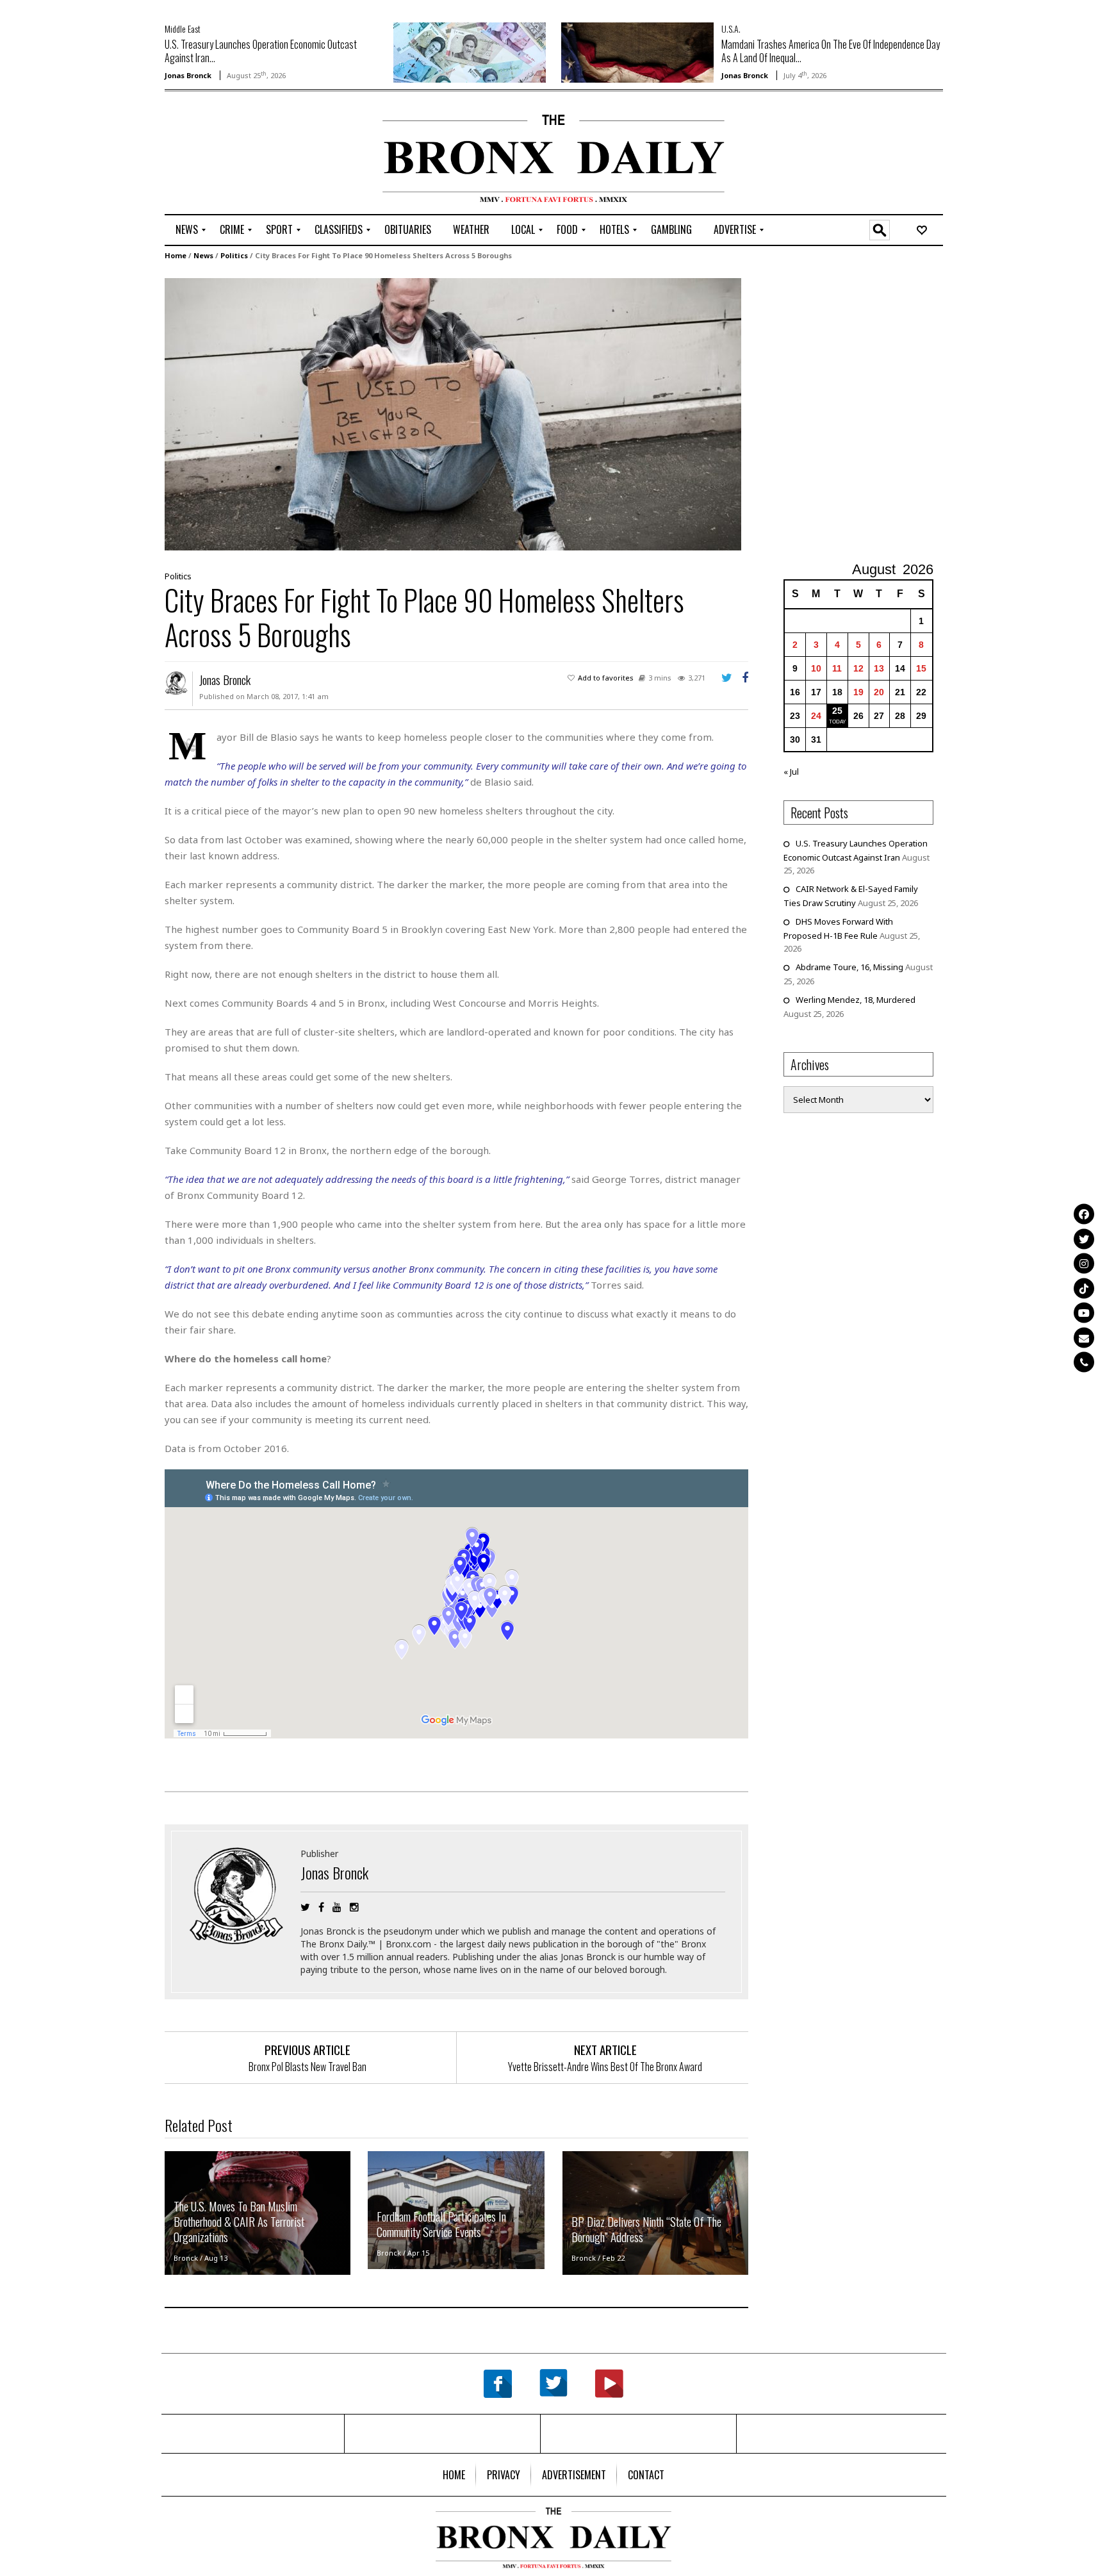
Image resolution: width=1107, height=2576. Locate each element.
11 (837, 668)
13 (879, 668)
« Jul (791, 772)
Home (176, 255)
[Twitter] (1084, 1239)
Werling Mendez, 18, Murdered (856, 1000)
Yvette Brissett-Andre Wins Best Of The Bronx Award (605, 2067)
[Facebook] (1084, 1214)
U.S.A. (731, 29)
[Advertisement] (240, 154)
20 (879, 692)
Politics (234, 255)
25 (837, 711)
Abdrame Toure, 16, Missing (849, 967)
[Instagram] (1084, 1264)
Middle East (183, 29)
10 (816, 668)
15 (921, 668)
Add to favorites (606, 678)
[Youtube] (1084, 1313)
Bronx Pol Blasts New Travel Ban (307, 2067)
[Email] (1084, 1337)
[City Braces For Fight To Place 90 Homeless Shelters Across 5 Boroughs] (453, 413)
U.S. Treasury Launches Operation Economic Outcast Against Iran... (261, 51)
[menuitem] (187, 230)
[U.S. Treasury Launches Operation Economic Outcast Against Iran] (470, 51)
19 (858, 692)
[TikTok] (1084, 1288)
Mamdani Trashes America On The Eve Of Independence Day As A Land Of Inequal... (831, 51)
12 (858, 668)
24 (816, 716)
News (203, 255)
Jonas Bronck (188, 75)
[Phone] (1084, 1362)
